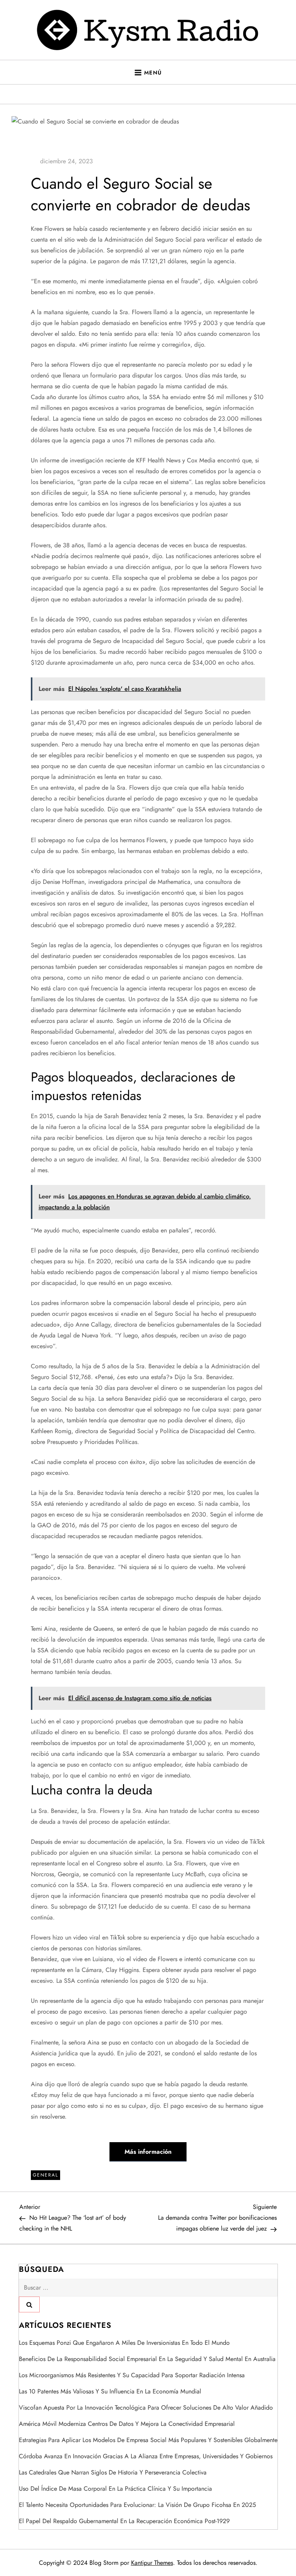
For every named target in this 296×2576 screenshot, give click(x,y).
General (45, 2175)
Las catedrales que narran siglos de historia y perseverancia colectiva (113, 2472)
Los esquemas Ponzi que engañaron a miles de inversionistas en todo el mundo (124, 2343)
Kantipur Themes (152, 2563)
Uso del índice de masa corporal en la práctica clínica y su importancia (115, 2489)
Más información (148, 2152)
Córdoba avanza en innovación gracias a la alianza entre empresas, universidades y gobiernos (146, 2456)
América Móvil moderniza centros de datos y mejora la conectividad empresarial (127, 2424)
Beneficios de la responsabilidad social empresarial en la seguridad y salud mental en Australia (147, 2359)
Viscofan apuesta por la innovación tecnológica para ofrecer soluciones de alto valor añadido (146, 2408)
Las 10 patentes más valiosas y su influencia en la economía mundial (110, 2391)
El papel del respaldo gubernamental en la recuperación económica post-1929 (124, 2521)
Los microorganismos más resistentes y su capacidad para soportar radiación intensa (132, 2375)
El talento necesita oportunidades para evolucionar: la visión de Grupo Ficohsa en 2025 (137, 2505)
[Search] (29, 2304)
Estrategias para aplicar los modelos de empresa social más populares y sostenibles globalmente (148, 2440)
